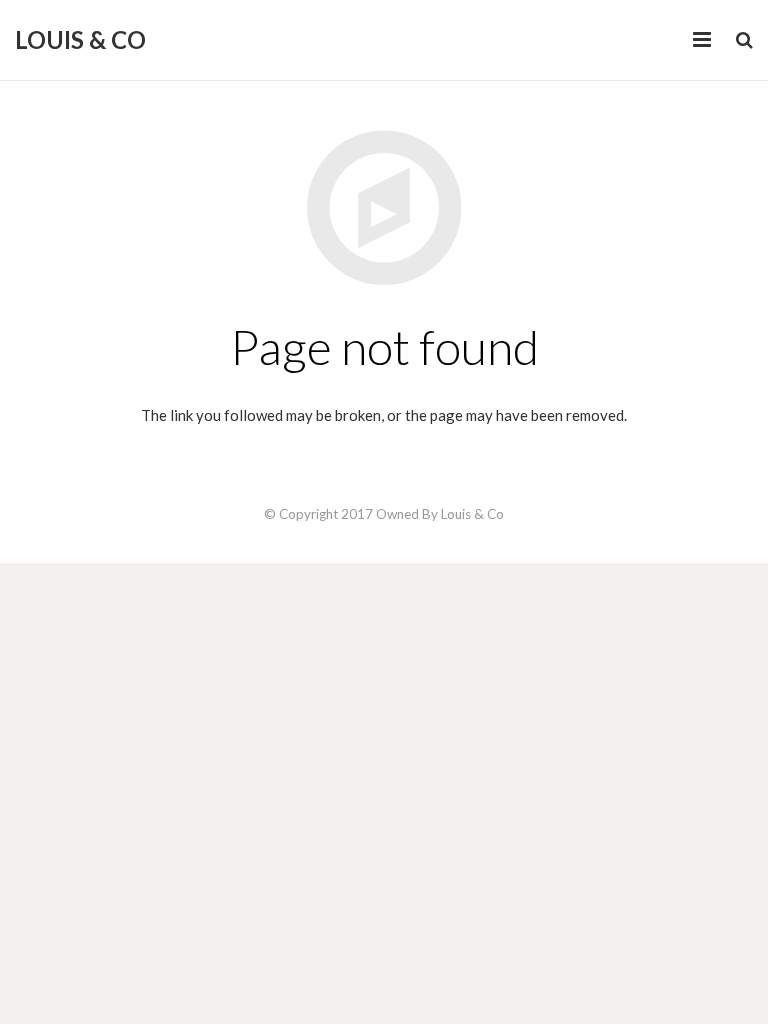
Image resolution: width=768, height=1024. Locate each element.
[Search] (744, 40)
